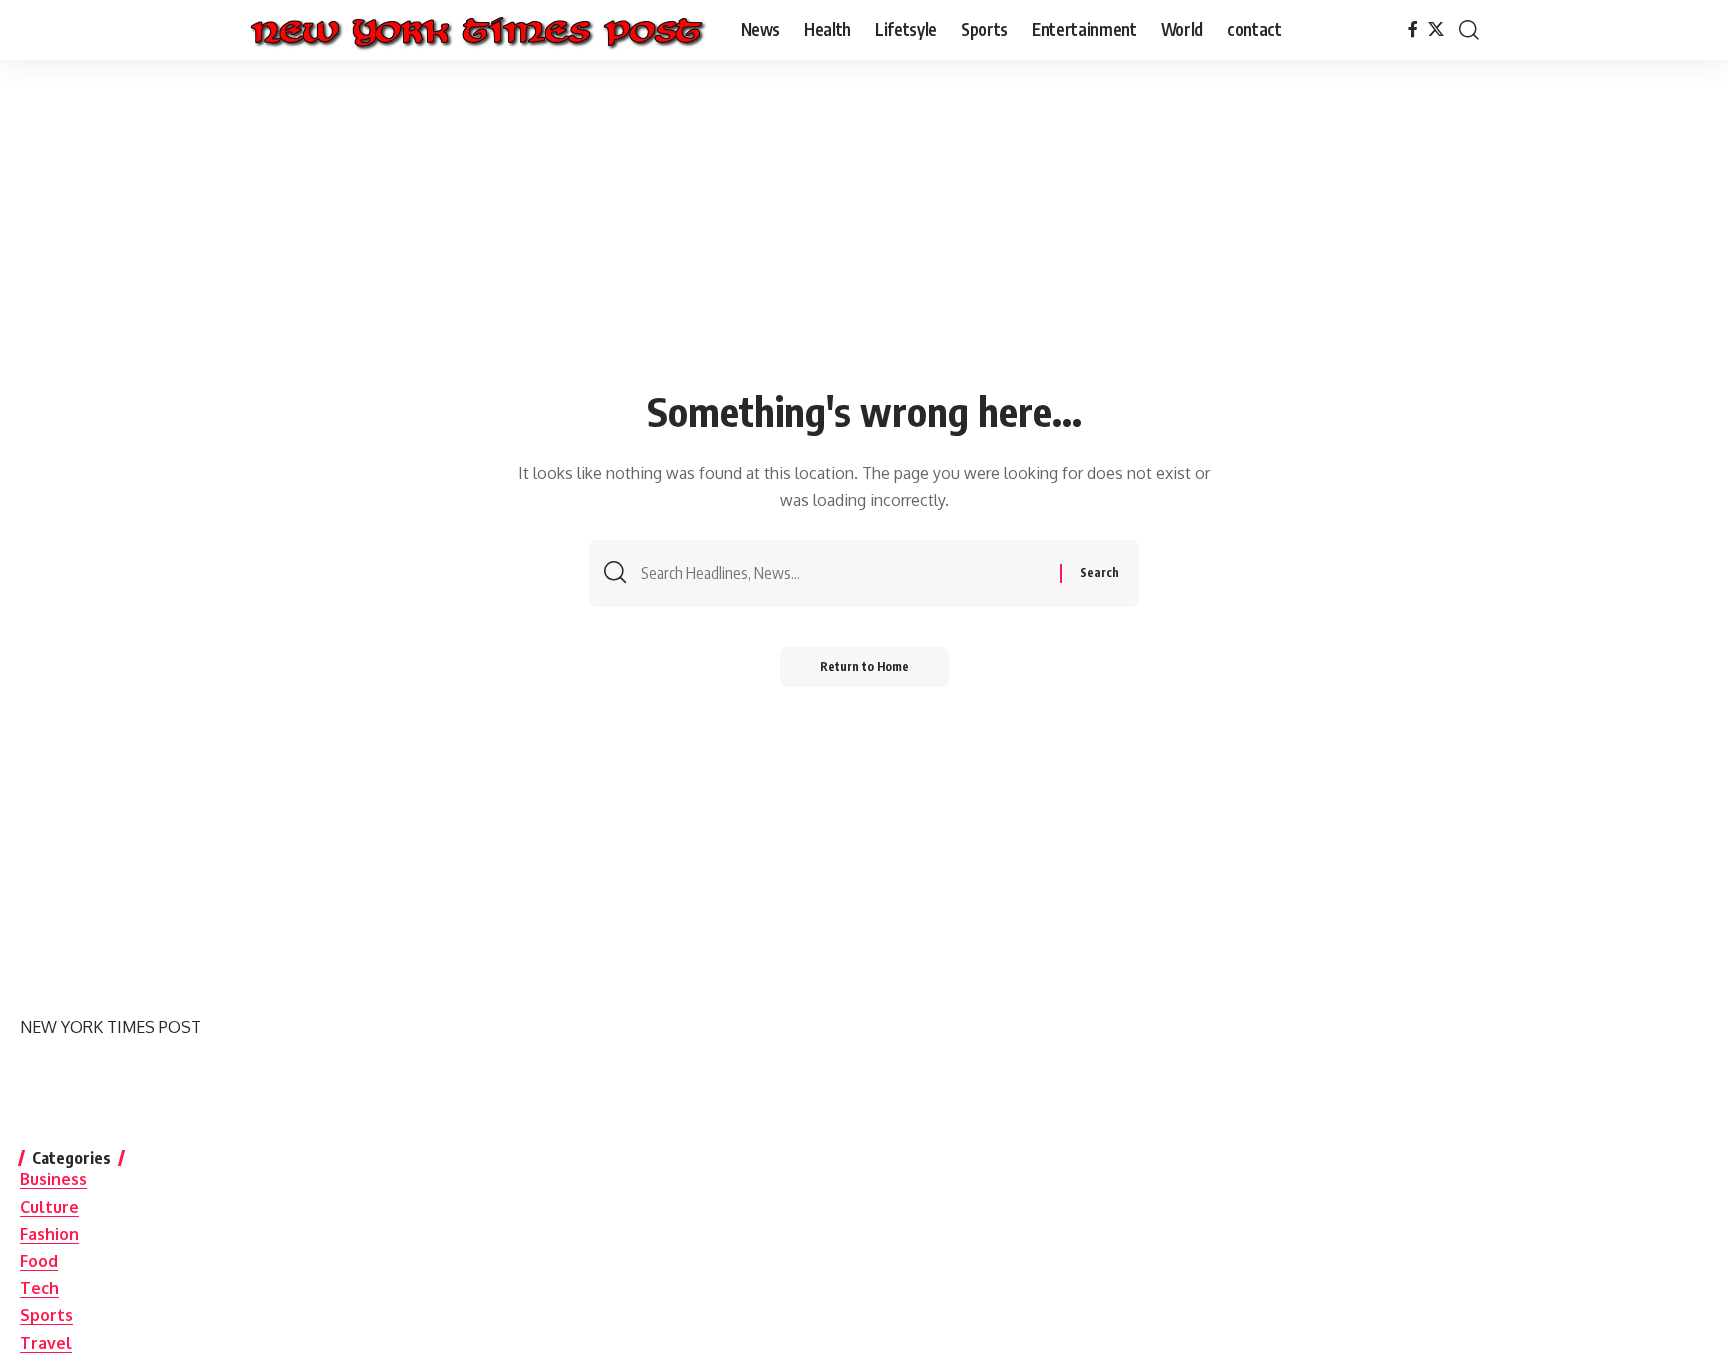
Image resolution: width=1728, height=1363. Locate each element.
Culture (49, 1207)
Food (39, 1261)
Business (53, 1179)
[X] (1436, 29)
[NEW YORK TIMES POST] (476, 30)
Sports (46, 1315)
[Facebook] (1413, 29)
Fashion (49, 1234)
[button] (1469, 30)
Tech (39, 1288)
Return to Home (864, 666)
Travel (46, 1343)
